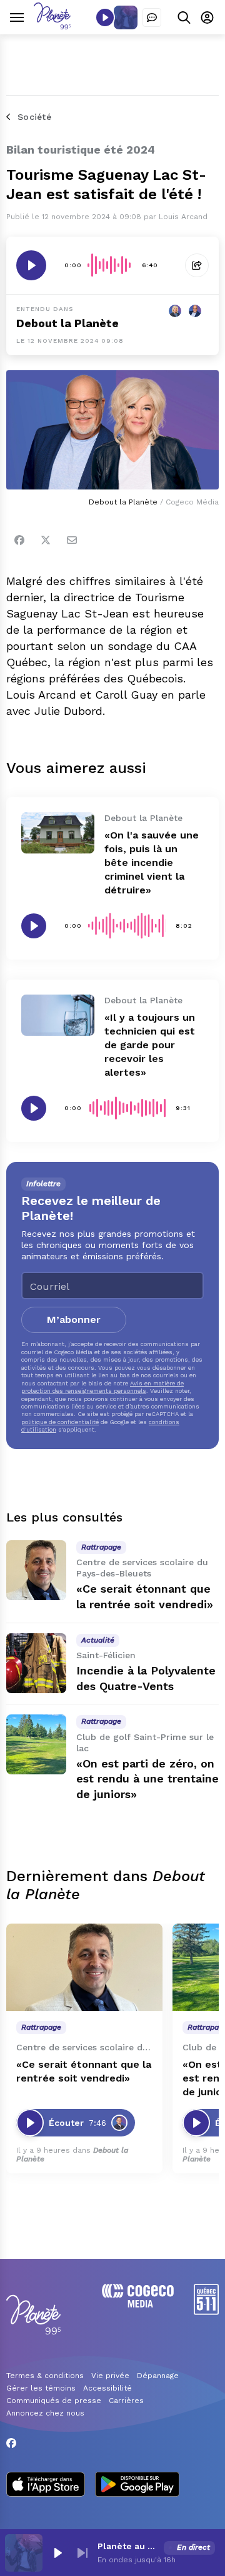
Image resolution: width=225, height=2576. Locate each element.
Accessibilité (107, 2388)
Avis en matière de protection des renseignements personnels (102, 1387)
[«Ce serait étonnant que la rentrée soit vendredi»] (36, 1570)
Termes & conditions (45, 2376)
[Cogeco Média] (138, 2304)
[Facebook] (19, 540)
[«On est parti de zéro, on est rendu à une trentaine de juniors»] (36, 1744)
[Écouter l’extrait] (31, 265)
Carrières (126, 2401)
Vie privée (110, 2376)
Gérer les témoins (41, 2388)
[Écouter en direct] (105, 17)
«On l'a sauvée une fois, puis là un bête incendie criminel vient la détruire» (152, 863)
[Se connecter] (207, 17)
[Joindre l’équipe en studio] (152, 17)
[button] (57, 2553)
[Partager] (197, 265)
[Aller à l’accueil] (52, 26)
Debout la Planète (67, 323)
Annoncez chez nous (45, 2413)
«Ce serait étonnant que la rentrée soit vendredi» (84, 2071)
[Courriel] (72, 540)
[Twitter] (46, 540)
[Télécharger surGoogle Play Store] (137, 2485)
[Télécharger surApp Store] (46, 2485)
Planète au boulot (128, 2546)
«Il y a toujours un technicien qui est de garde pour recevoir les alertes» (150, 1045)
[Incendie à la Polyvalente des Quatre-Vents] (36, 1663)
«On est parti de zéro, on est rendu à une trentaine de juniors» (147, 1779)
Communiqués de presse (54, 2401)
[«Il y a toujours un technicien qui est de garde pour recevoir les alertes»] (58, 1015)
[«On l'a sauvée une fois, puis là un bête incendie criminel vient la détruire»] (58, 833)
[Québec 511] (206, 2312)
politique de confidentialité (60, 1422)
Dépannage (158, 2376)
